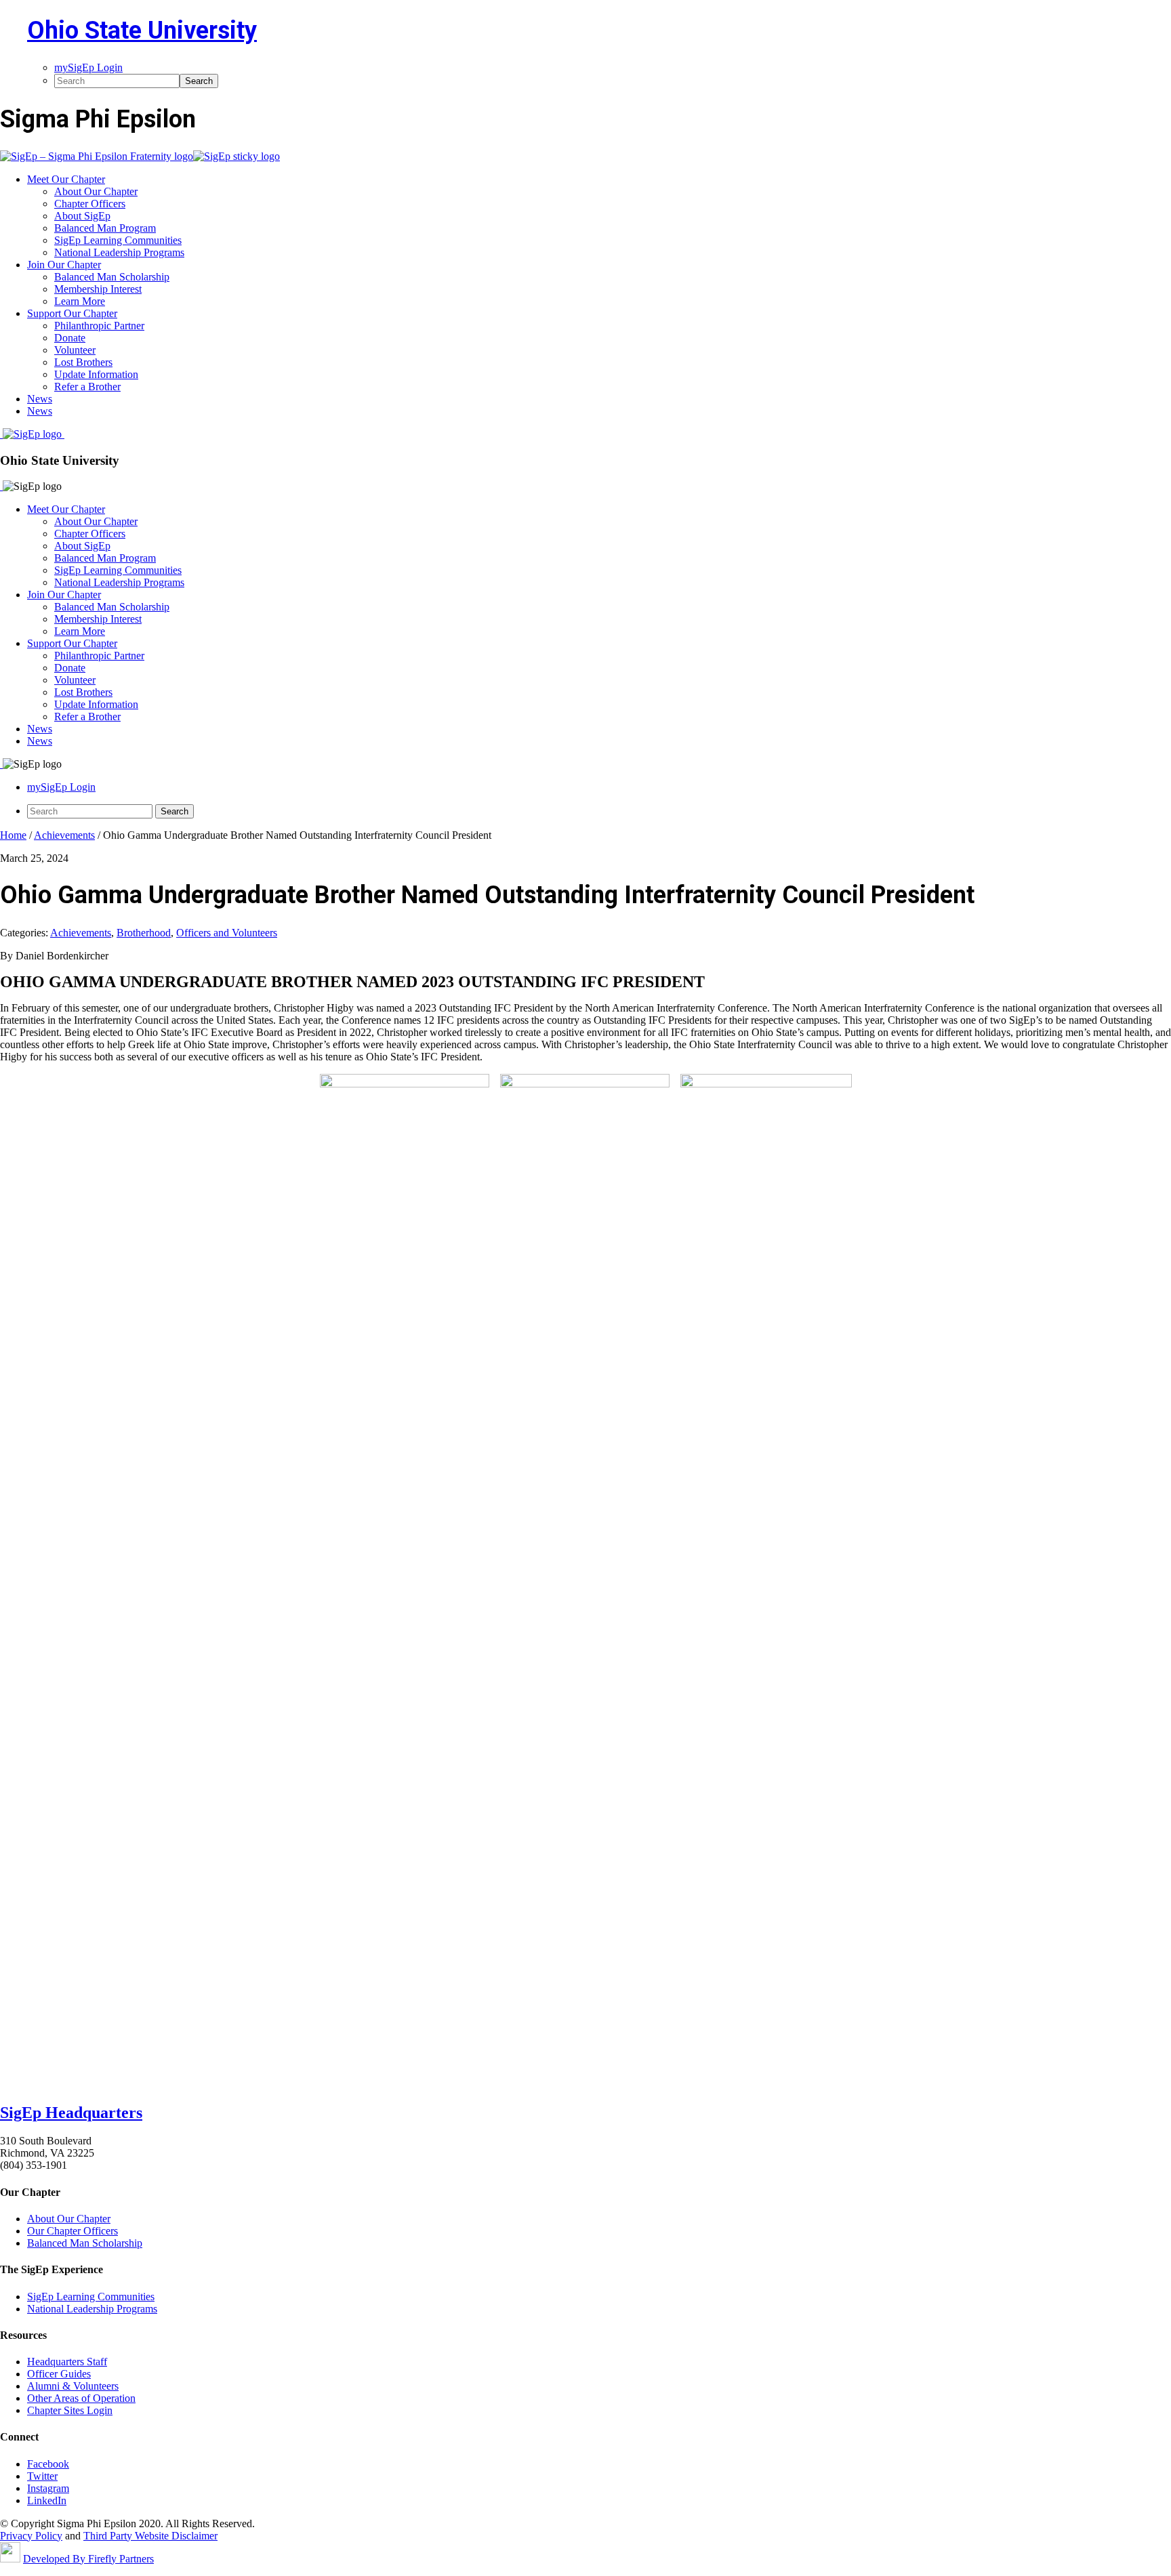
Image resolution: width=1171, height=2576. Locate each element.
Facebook (48, 2464)
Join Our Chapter (64, 595)
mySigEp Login (61, 787)
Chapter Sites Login (70, 2410)
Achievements (81, 933)
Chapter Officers (90, 534)
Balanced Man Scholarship (112, 607)
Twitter (42, 2476)
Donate (70, 668)
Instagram (48, 2488)
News (40, 729)
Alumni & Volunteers (73, 2386)
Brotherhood (144, 933)
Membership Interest (98, 619)
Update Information (96, 704)
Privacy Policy (31, 2536)
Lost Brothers (83, 692)
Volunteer (75, 680)
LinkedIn (47, 2500)
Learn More (80, 631)
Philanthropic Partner (99, 656)
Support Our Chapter (72, 643)
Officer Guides (59, 2374)
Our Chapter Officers (73, 2231)
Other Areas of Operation (81, 2398)
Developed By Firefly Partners (88, 2559)
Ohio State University (142, 30)
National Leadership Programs (119, 582)
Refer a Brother (87, 716)
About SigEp (82, 546)
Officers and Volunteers (227, 933)
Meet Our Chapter (66, 509)
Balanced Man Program (105, 558)
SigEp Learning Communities (118, 570)
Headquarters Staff (67, 2362)
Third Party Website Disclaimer (150, 2536)
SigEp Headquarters (71, 2113)
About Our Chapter (96, 521)
